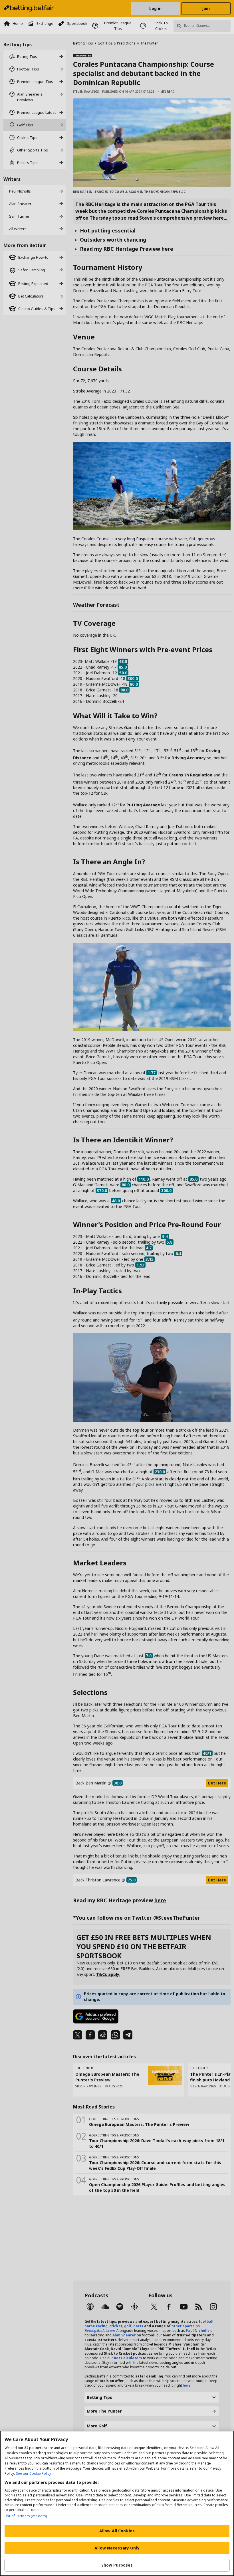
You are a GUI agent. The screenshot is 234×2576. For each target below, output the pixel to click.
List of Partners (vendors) (26, 2516)
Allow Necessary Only (117, 2548)
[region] (117, 2503)
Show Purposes (117, 2565)
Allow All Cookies (117, 2531)
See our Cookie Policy (34, 2473)
